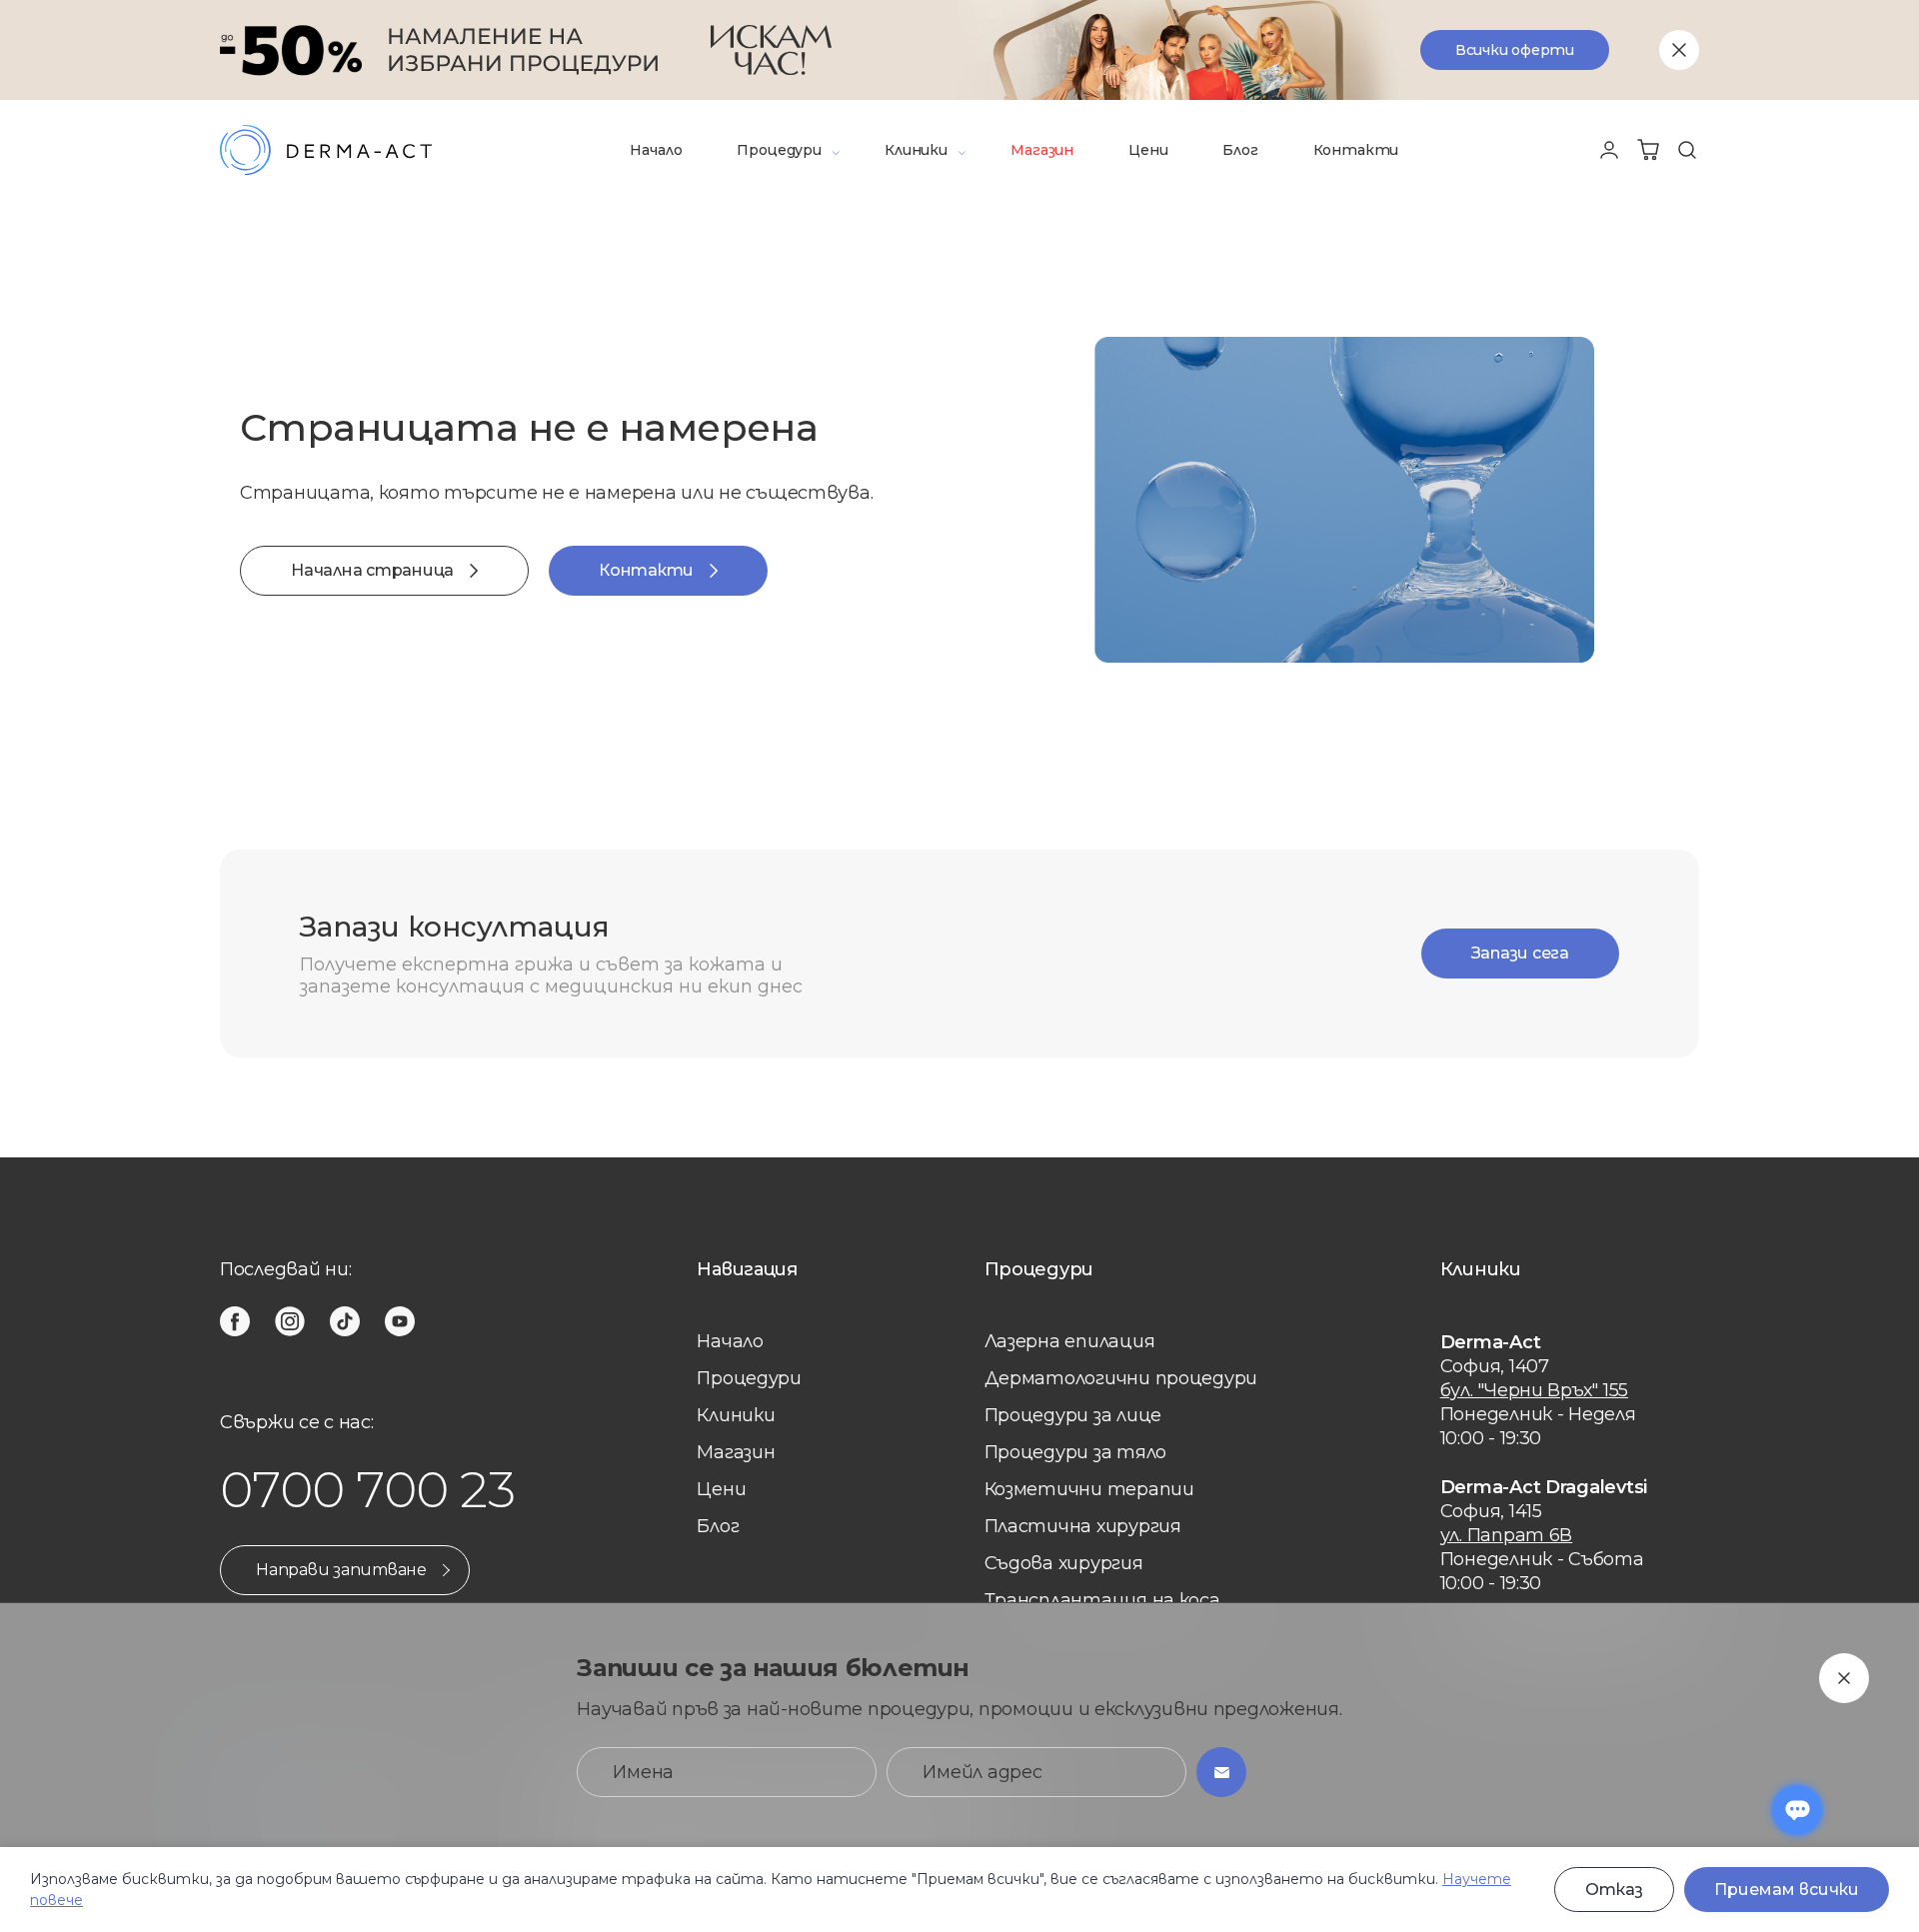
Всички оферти (1515, 50)
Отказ (1614, 1890)
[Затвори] (1679, 50)
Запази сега (1520, 953)
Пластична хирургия (1083, 1526)
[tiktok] (345, 1321)
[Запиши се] (1221, 1772)
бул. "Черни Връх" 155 (1534, 1390)
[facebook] (235, 1321)
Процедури (779, 150)
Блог (1240, 150)
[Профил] (1609, 150)
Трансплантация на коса (1102, 1600)
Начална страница (372, 570)
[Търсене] (1687, 150)
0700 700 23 (367, 1490)
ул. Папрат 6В (1507, 1535)
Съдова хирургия (1064, 1563)
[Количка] (1648, 150)
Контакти (1356, 150)
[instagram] (290, 1321)
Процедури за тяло (1075, 1452)
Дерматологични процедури (1121, 1378)
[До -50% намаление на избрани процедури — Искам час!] (959, 50)
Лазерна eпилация (1070, 1341)
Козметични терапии (1089, 1489)
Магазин (1042, 150)
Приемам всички (1787, 1890)
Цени (1148, 150)
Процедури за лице (1073, 1415)
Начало (656, 150)
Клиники (916, 150)
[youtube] (400, 1321)
